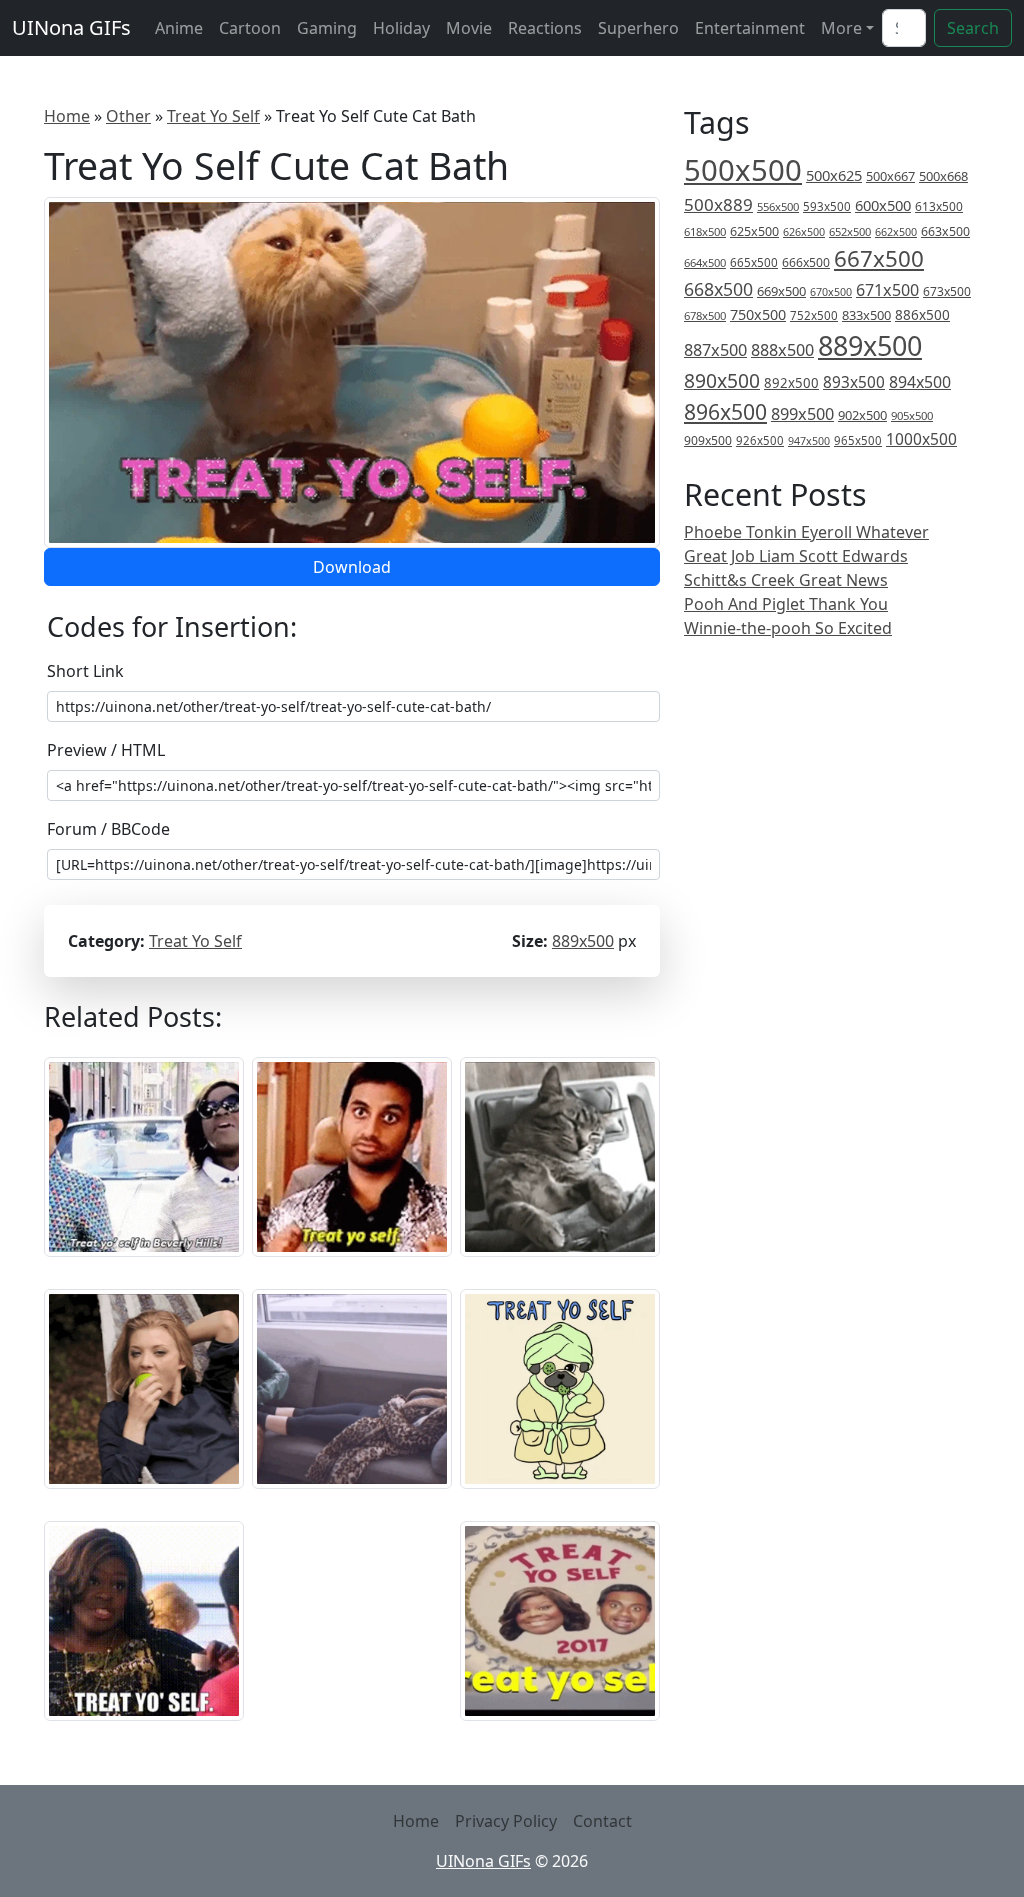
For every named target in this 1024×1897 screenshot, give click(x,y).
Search (973, 28)
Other (128, 116)
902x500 (862, 415)
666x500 (806, 262)
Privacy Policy (506, 1821)
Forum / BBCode (108, 829)
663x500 (945, 231)
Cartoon (250, 28)
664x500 (705, 262)
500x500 (743, 170)
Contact (602, 1821)
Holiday (401, 28)
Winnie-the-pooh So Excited (788, 628)
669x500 (781, 291)
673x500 (947, 291)
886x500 (922, 314)
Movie (469, 28)
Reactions (545, 28)
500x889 (718, 204)
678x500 (705, 315)
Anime (179, 28)
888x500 (782, 350)
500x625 (834, 175)
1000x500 (921, 439)
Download (352, 567)
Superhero (638, 28)
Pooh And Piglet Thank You (786, 604)
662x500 (896, 231)
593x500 (827, 206)
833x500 (866, 315)
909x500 (708, 440)
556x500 (778, 206)
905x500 (912, 415)
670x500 (831, 292)
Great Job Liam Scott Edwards (796, 556)
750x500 (758, 314)
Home (67, 116)
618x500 (705, 231)
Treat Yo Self (213, 116)
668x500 (718, 289)
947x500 (809, 441)
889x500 (583, 941)
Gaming (327, 28)
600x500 (883, 205)
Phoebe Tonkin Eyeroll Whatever (806, 532)
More (841, 28)
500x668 (943, 176)
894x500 (920, 382)
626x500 (804, 231)
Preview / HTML (106, 750)
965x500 (858, 440)
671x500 (887, 290)
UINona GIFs (71, 27)
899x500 (802, 414)
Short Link (85, 671)
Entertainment (750, 28)
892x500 (791, 383)
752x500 (814, 315)
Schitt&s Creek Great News (786, 580)
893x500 (854, 382)
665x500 (754, 262)
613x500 (939, 206)
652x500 (850, 231)
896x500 (725, 411)
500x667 (890, 176)
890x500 (722, 380)
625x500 (754, 231)
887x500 (715, 350)
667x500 (879, 258)
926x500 (760, 440)
